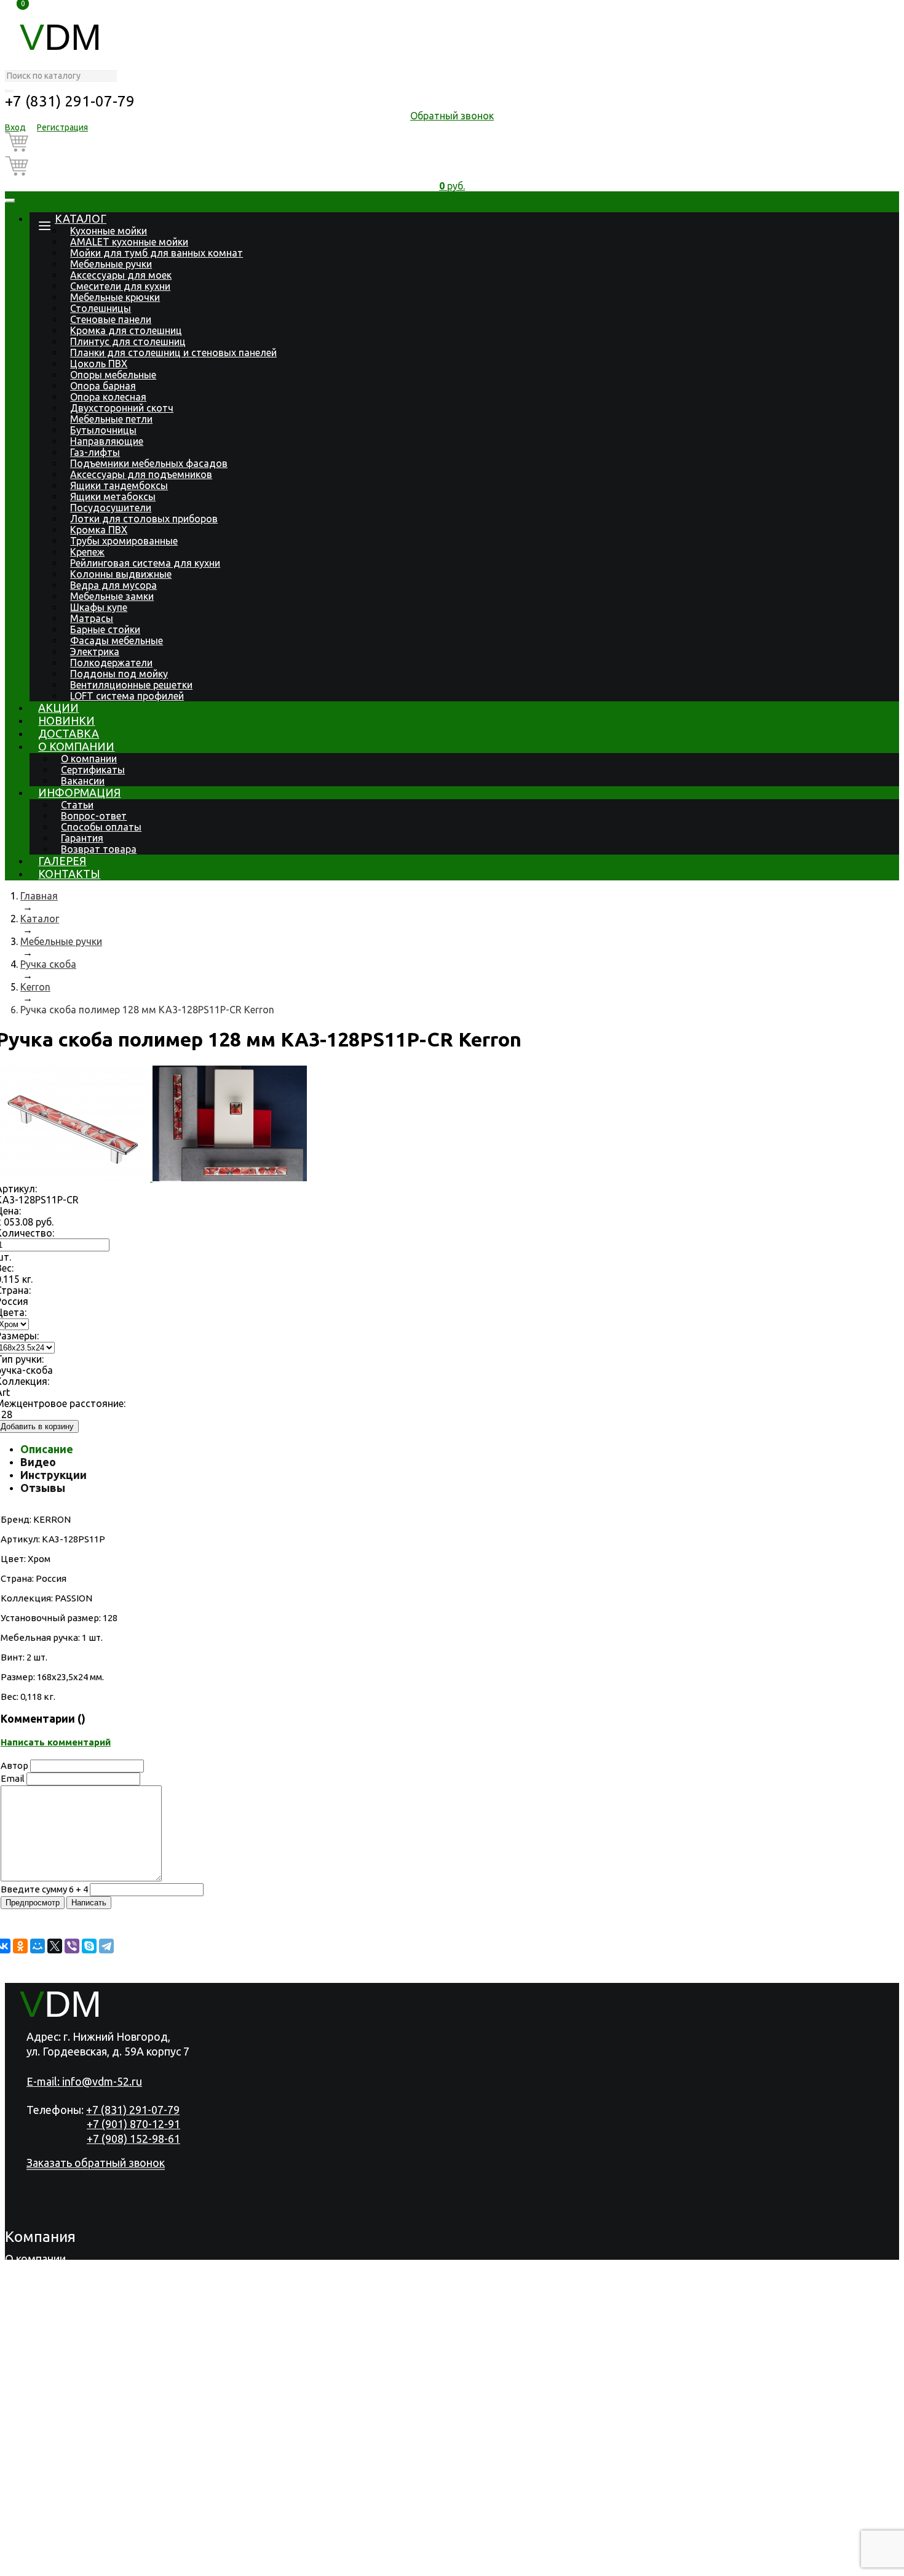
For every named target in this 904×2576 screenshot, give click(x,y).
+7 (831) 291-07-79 (70, 101)
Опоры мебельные (113, 375)
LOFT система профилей (127, 696)
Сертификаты (93, 770)
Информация (79, 792)
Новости (27, 2323)
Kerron (35, 987)
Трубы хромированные (124, 541)
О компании (76, 746)
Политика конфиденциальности (87, 2564)
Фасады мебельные (117, 640)
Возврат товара (99, 849)
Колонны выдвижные (121, 574)
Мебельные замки (112, 596)
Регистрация (62, 127)
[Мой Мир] (38, 1946)
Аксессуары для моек (121, 275)
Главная (39, 896)
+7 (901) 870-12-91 (133, 2124)
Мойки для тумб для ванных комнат (157, 253)
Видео (38, 1462)
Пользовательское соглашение (257, 2564)
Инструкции (54, 1475)
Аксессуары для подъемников (141, 474)
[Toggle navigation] (10, 201)
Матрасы (92, 618)
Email (13, 1778)
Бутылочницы (103, 430)
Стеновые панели (111, 319)
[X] (55, 1946)
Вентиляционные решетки (131, 685)
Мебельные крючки (115, 297)
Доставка (69, 733)
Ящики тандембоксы (119, 485)
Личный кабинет (47, 2532)
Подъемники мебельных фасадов (149, 463)
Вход (15, 127)
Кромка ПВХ (99, 530)
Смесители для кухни (120, 286)
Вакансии (83, 781)
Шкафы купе (99, 607)
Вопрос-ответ (94, 816)
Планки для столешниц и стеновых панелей (173, 353)
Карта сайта (376, 2564)
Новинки (66, 720)
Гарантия (82, 838)
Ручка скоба (48, 964)
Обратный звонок (452, 116)
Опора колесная (108, 397)
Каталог (81, 218)
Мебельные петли (111, 419)
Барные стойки (105, 629)
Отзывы (43, 1488)
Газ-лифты (95, 452)
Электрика (95, 652)
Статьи (77, 805)
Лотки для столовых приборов (144, 519)
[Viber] (72, 1946)
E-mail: (84, 2081)
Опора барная (103, 386)
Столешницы (101, 308)
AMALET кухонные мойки (129, 242)
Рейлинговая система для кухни (145, 563)
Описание (47, 1449)
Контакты (69, 874)
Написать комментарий (56, 1742)
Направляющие (107, 441)
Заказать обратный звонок (96, 2163)
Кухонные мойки (109, 231)
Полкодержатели (111, 663)
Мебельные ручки (111, 264)
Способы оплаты (101, 827)
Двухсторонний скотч (122, 408)
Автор (14, 1765)
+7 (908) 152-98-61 (133, 2139)
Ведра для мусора (113, 585)
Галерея (62, 861)
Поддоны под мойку (119, 674)
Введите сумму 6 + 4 (44, 1889)
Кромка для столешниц (126, 330)
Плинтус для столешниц (128, 341)
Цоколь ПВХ (99, 364)
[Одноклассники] (20, 1946)
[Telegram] (106, 1946)
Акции (58, 708)
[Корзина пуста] (452, 144)
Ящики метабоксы (113, 496)
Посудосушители (111, 508)
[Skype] (89, 1946)
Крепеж (87, 552)
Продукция (34, 2275)
